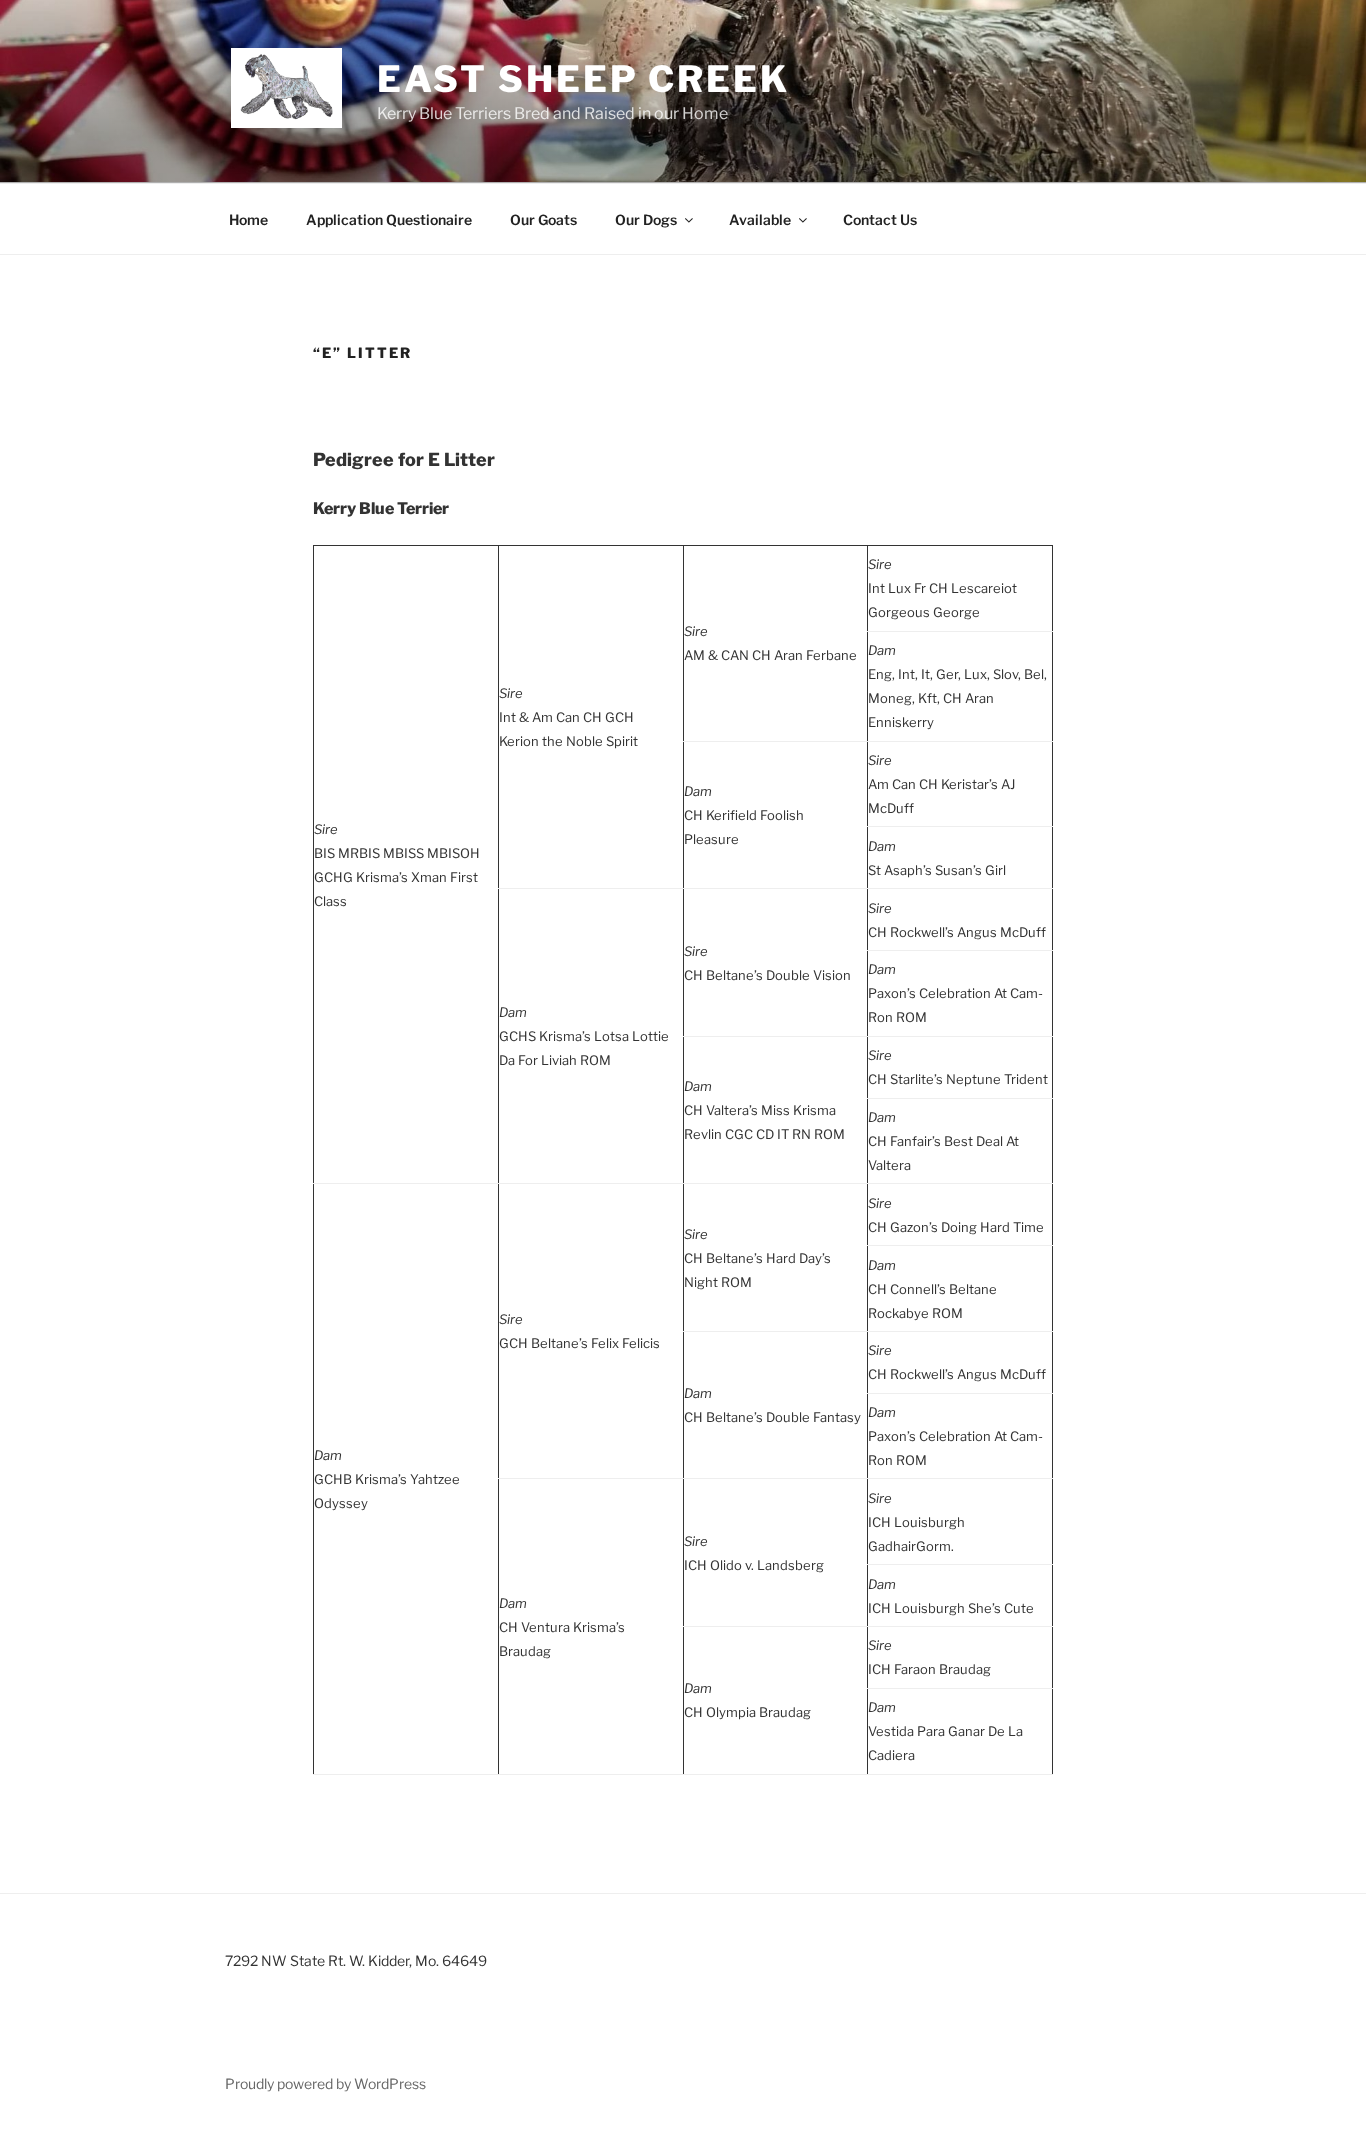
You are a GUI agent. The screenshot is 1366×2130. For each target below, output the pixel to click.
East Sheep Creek (583, 79)
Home (248, 219)
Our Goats (543, 219)
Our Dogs (646, 219)
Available (760, 219)
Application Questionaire (389, 219)
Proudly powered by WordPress (325, 2083)
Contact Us (880, 219)
